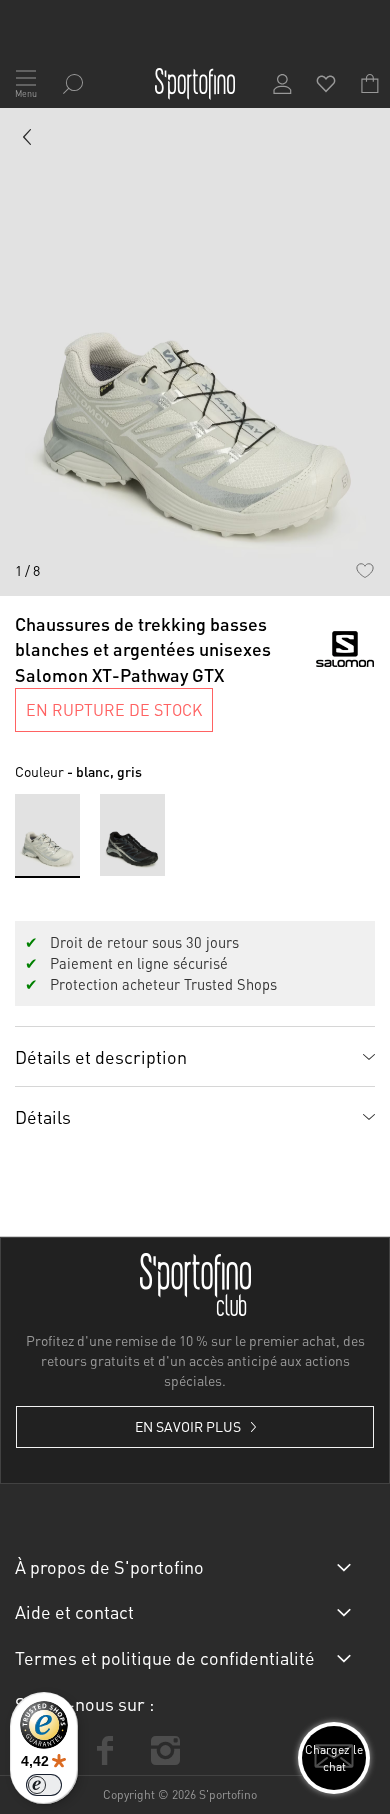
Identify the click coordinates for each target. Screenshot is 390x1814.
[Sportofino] (195, 84)
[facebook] (105, 1750)
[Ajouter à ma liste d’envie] (364, 570)
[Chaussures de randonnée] (28, 141)
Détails (43, 1116)
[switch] (44, 1785)
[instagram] (165, 1750)
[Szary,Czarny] (132, 834)
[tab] (195, 1056)
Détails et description (101, 1056)
